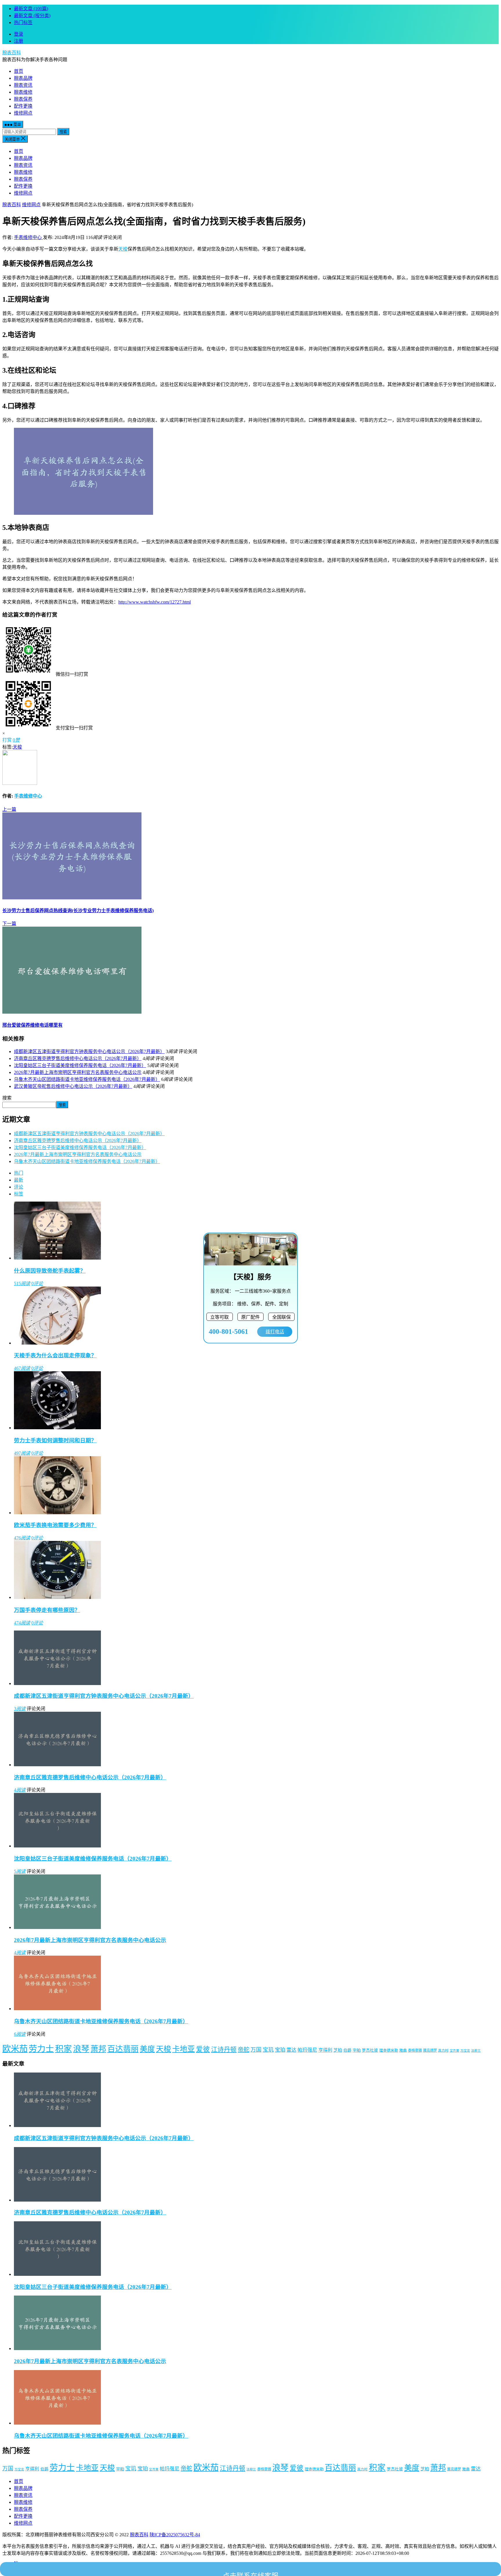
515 (22, 1284)
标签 (19, 1194)
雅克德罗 (430, 2050)
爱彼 (203, 2049)
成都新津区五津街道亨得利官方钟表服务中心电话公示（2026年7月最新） (89, 1051)
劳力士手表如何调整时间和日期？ (55, 1440)
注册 (19, 41)
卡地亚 (184, 2049)
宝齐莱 (454, 2051)
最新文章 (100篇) (31, 9)
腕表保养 (23, 99)
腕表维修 (23, 92)
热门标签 (23, 22)
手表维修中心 (28, 237)
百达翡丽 (123, 2049)
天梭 (123, 249)
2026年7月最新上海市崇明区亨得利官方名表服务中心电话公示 (78, 1072)
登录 (19, 34)
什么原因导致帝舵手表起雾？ (50, 1271)
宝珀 (280, 2050)
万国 (256, 2050)
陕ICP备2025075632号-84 (175, 2535)
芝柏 (338, 2050)
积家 (63, 2049)
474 (22, 1623)
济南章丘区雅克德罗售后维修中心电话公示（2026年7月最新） (78, 1058)
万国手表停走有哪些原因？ (47, 1610)
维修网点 (23, 113)
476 (22, 1538)
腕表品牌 (23, 78)
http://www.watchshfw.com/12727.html (155, 602)
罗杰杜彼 (370, 2050)
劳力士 (41, 2049)
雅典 (403, 2050)
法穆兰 (476, 2051)
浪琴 (81, 2049)
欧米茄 (15, 2049)
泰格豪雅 (415, 2050)
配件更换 (23, 106)
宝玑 (268, 2050)
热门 (19, 1173)
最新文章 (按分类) (32, 16)
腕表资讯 (23, 85)
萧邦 (98, 2049)
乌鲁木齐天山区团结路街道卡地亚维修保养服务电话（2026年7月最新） (87, 1079)
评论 (19, 1187)
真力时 (443, 2050)
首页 (19, 71)
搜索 (63, 132)
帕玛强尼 (307, 2050)
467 (22, 1368)
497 (22, 1453)
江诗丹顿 (224, 2050)
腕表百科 (12, 53)
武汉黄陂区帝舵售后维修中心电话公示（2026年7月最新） (73, 1086)
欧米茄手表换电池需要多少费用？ (55, 1525)
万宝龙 (465, 2051)
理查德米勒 (389, 2050)
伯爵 (347, 2050)
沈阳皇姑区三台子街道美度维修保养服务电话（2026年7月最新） (80, 1065)
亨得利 (325, 2050)
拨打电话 (275, 1332)
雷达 (291, 2050)
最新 (19, 1180)
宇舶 (357, 2050)
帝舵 (244, 2050)
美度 (147, 2049)
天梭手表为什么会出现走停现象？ (55, 1355)
